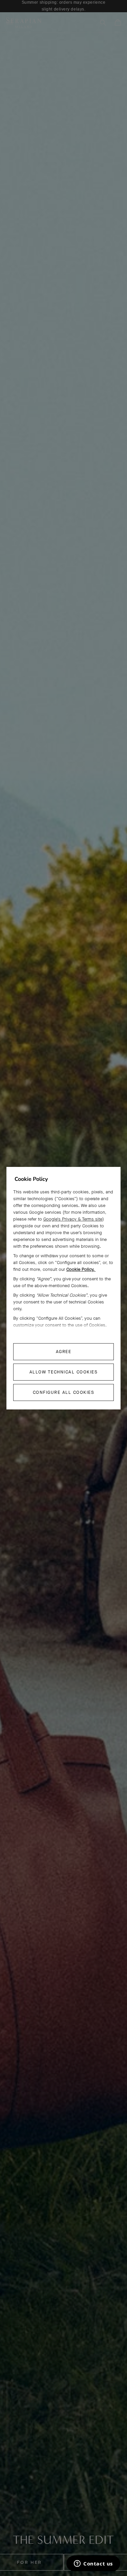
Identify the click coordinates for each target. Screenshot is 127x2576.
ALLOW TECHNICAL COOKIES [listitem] (64, 1372)
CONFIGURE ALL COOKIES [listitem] (64, 1392)
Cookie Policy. (81, 1269)
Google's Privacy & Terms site (73, 1219)
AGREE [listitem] (64, 1352)
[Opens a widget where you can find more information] (93, 2564)
